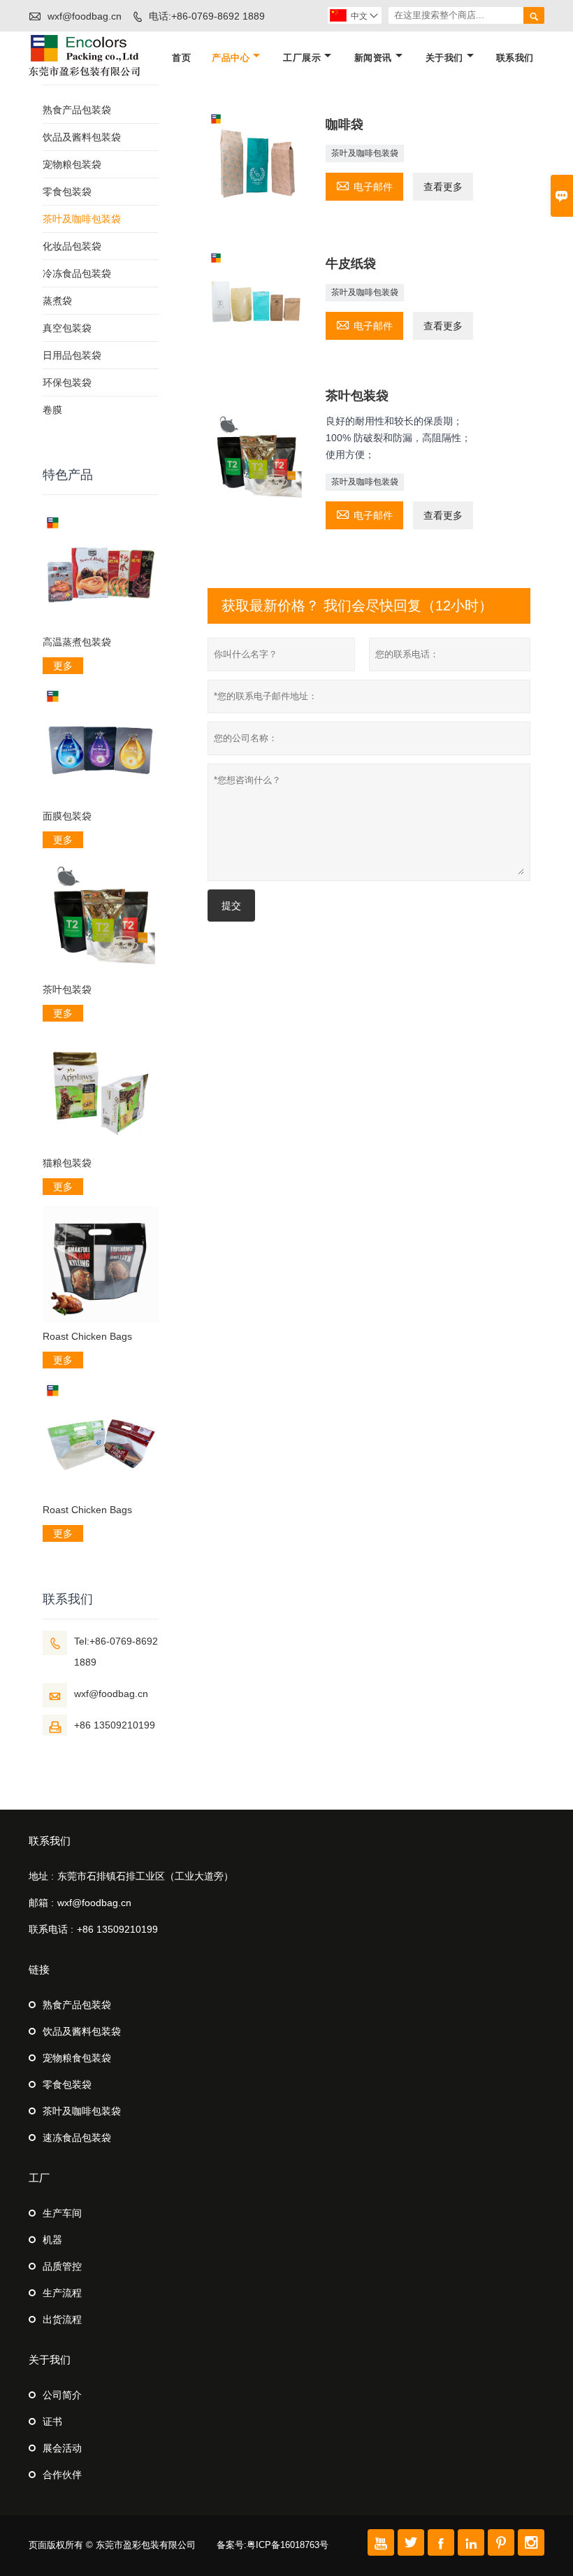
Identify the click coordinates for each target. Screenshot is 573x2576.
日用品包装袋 (72, 355)
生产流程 (62, 2293)
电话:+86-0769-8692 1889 (207, 16)
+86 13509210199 (115, 1725)
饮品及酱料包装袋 (82, 137)
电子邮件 (364, 185)
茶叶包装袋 (67, 989)
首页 (181, 58)
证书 (52, 2421)
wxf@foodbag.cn (85, 16)
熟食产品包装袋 (77, 110)
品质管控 (62, 2266)
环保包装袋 (67, 382)
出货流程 (62, 2319)
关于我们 (444, 58)
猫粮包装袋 (67, 1163)
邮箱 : (41, 1903)
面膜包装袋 (67, 816)
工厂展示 (302, 58)
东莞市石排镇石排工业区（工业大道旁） (145, 1876)
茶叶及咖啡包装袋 (365, 153)
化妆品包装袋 (72, 246)
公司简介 (62, 2395)
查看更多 (443, 187)
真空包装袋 (67, 328)
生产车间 (62, 2213)
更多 (63, 666)
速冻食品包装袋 (77, 2138)
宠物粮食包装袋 (77, 2058)
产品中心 (231, 58)
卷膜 (52, 410)
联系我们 (515, 58)
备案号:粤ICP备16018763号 (273, 2545)
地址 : (41, 1876)
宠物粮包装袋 (72, 164)
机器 (52, 2240)
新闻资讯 (373, 58)
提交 (231, 906)
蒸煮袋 (57, 301)
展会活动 (62, 2448)
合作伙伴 (62, 2475)
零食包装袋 (67, 192)
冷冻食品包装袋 (77, 273)
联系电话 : (51, 1929)
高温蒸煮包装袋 (77, 642)
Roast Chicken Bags (87, 1336)
